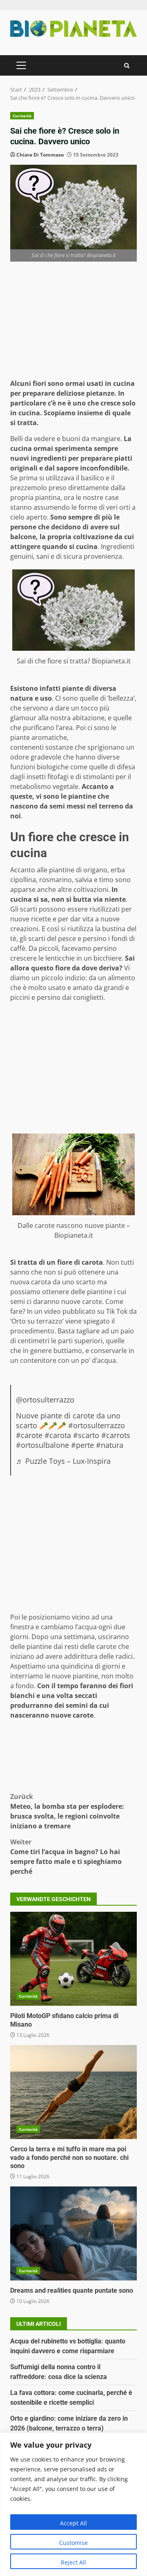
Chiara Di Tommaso (40, 155)
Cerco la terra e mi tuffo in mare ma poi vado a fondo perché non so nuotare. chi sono (73, 2092)
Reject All (73, 2562)
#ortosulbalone (42, 1445)
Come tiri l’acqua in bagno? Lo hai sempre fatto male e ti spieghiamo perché (66, 1857)
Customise (73, 2543)
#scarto (86, 1435)
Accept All (73, 2523)
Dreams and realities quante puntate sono (73, 2233)
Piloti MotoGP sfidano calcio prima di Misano (73, 1959)
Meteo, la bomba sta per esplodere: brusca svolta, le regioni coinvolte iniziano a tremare (67, 1811)
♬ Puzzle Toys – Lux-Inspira (63, 1461)
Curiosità (22, 116)
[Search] (127, 66)
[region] (73, 2504)
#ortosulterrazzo (97, 1425)
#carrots (116, 1435)
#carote (29, 1435)
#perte (82, 1445)
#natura (110, 1445)
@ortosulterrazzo (45, 1400)
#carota (58, 1435)
